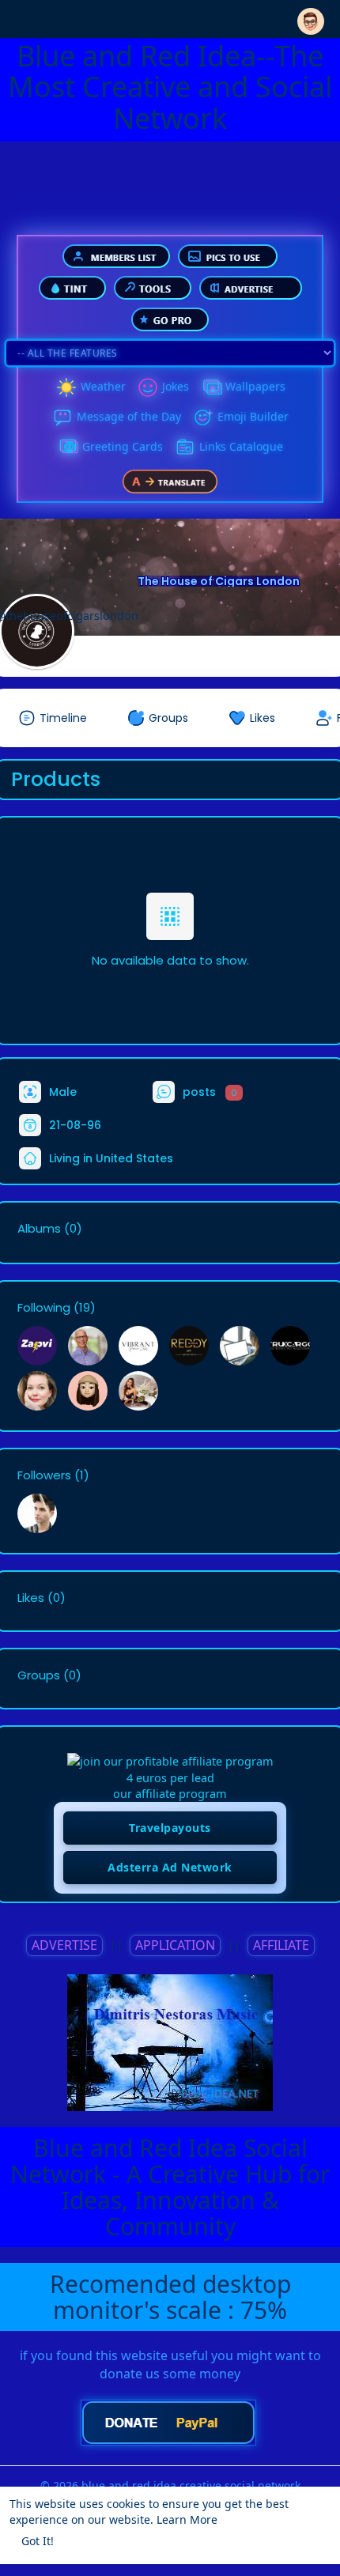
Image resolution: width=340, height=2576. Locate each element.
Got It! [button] (38, 2541)
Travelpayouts (170, 1828)
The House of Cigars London (219, 581)
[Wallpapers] (211, 387)
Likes (31, 1598)
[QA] (68, 448)
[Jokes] (148, 387)
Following (44, 1308)
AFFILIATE (281, 1945)
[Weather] (66, 387)
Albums (39, 1229)
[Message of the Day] (62, 417)
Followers (44, 1475)
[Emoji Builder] (203, 417)
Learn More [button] (187, 2519)
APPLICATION (175, 1945)
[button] (311, 18)
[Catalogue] (185, 448)
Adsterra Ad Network (170, 1867)
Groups (39, 1675)
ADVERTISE (64, 1945)
